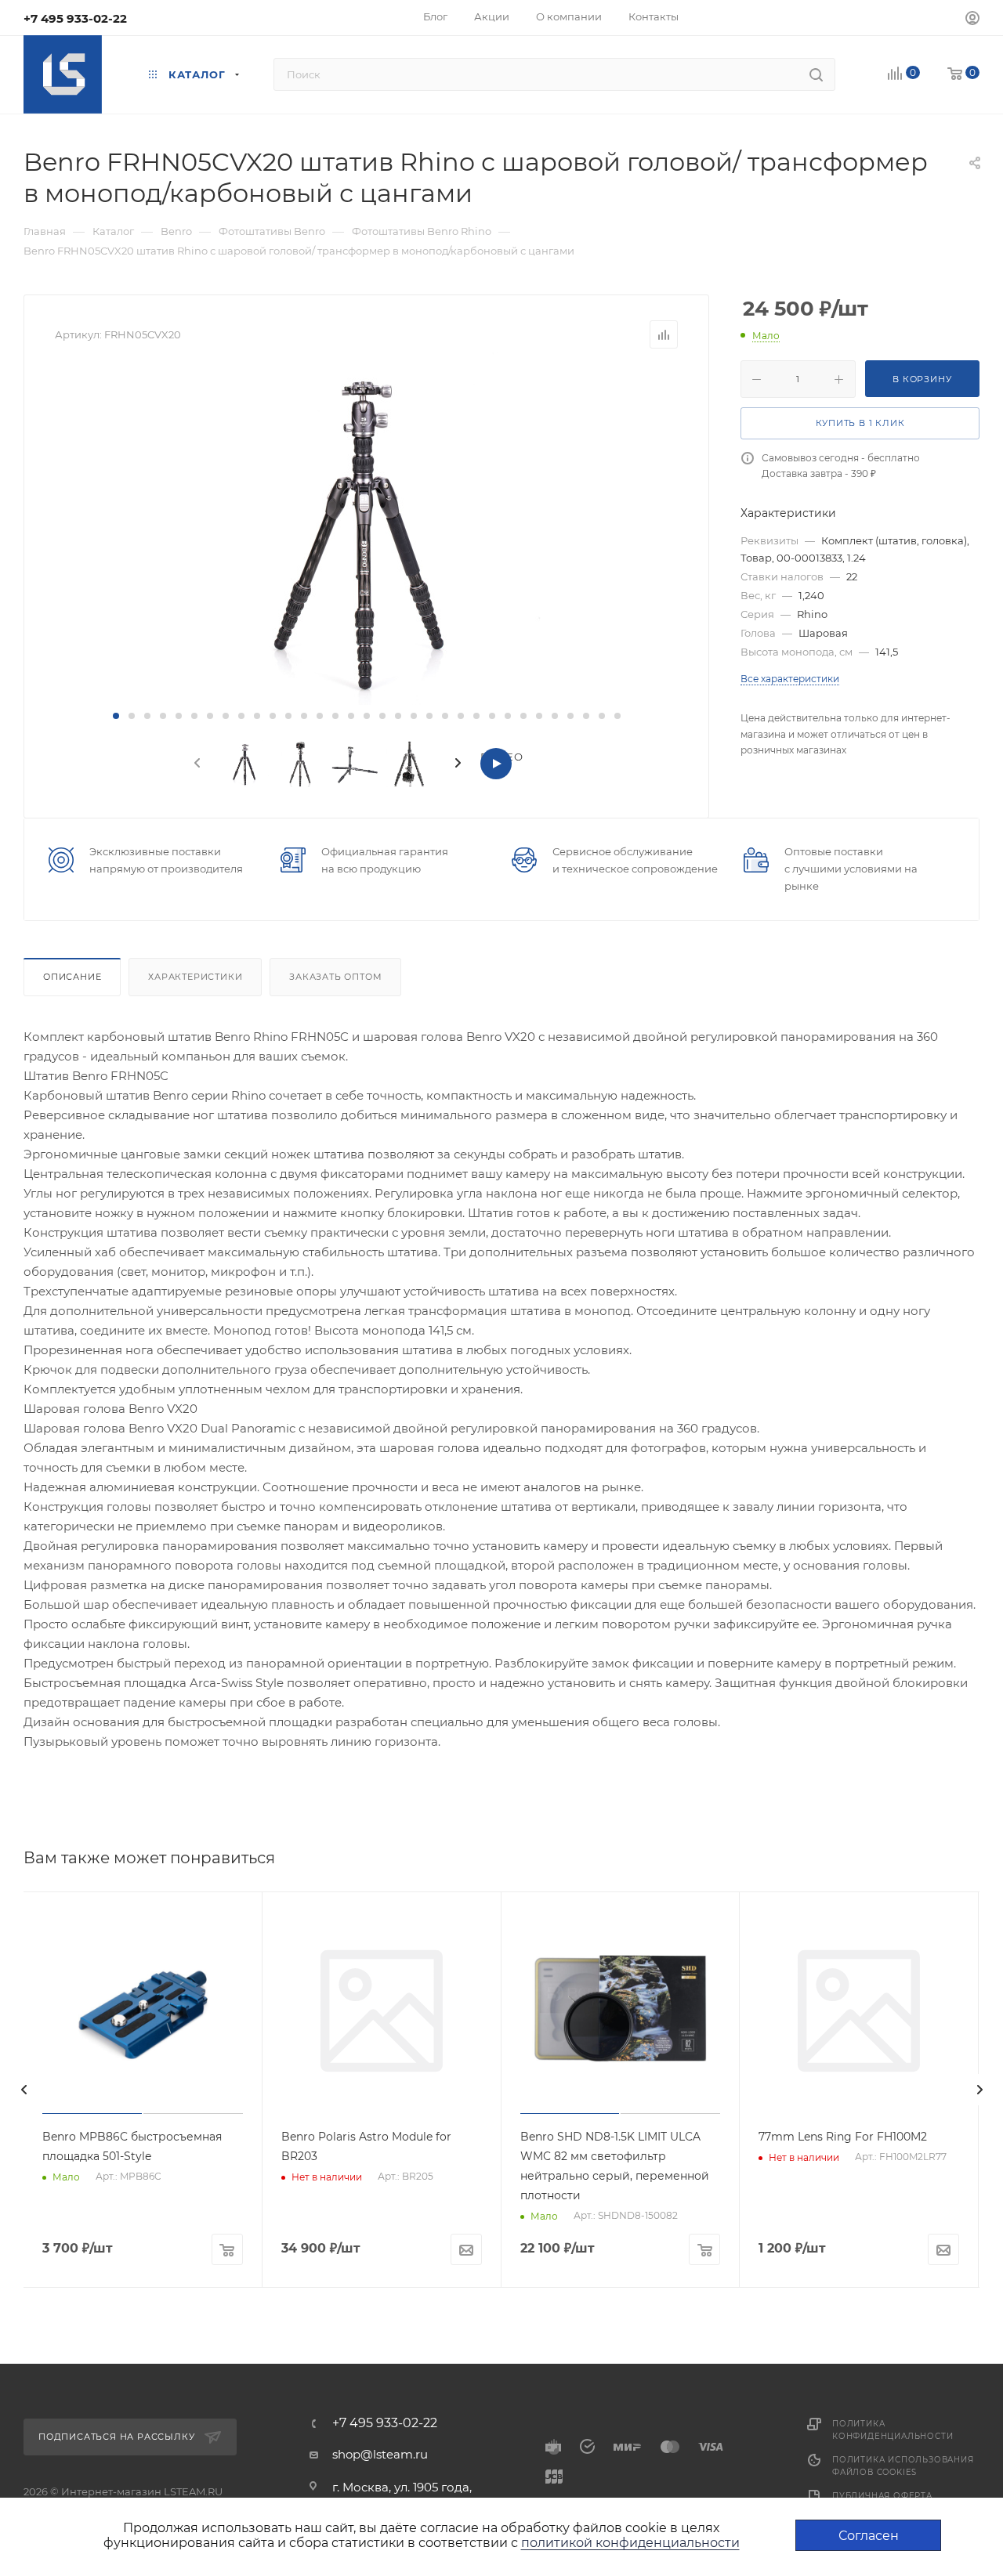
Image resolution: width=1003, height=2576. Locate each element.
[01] (366, 529)
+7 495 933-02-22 (75, 18)
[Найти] (816, 74)
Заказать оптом (335, 977)
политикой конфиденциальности (630, 2543)
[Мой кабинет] (972, 20)
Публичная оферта (882, 2496)
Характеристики (195, 977)
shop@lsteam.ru (380, 2454)
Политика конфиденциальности (893, 2430)
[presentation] (196, 764)
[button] (116, 716)
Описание (72, 977)
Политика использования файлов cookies (903, 2466)
